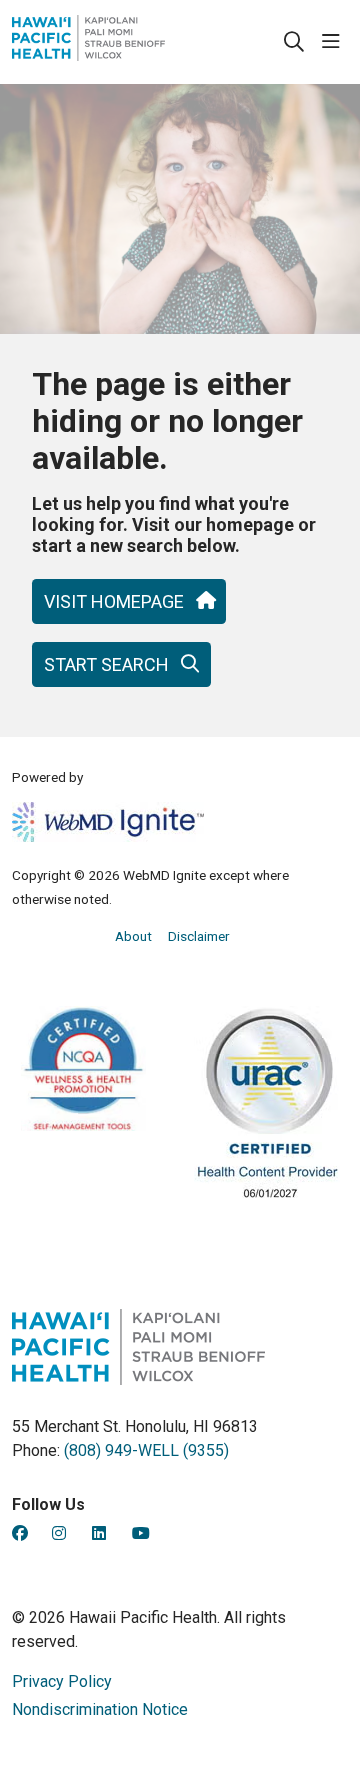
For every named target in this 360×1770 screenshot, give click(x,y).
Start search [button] (106, 664)
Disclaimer (199, 936)
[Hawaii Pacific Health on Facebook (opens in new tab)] (20, 1533)
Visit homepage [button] (114, 601)
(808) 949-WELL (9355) (146, 1450)
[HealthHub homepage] (138, 42)
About (133, 936)
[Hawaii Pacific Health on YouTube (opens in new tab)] (141, 1533)
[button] (335, 42)
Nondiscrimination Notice (100, 1709)
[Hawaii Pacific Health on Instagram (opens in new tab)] (59, 1533)
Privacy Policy (62, 1681)
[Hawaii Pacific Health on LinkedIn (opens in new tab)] (99, 1533)
